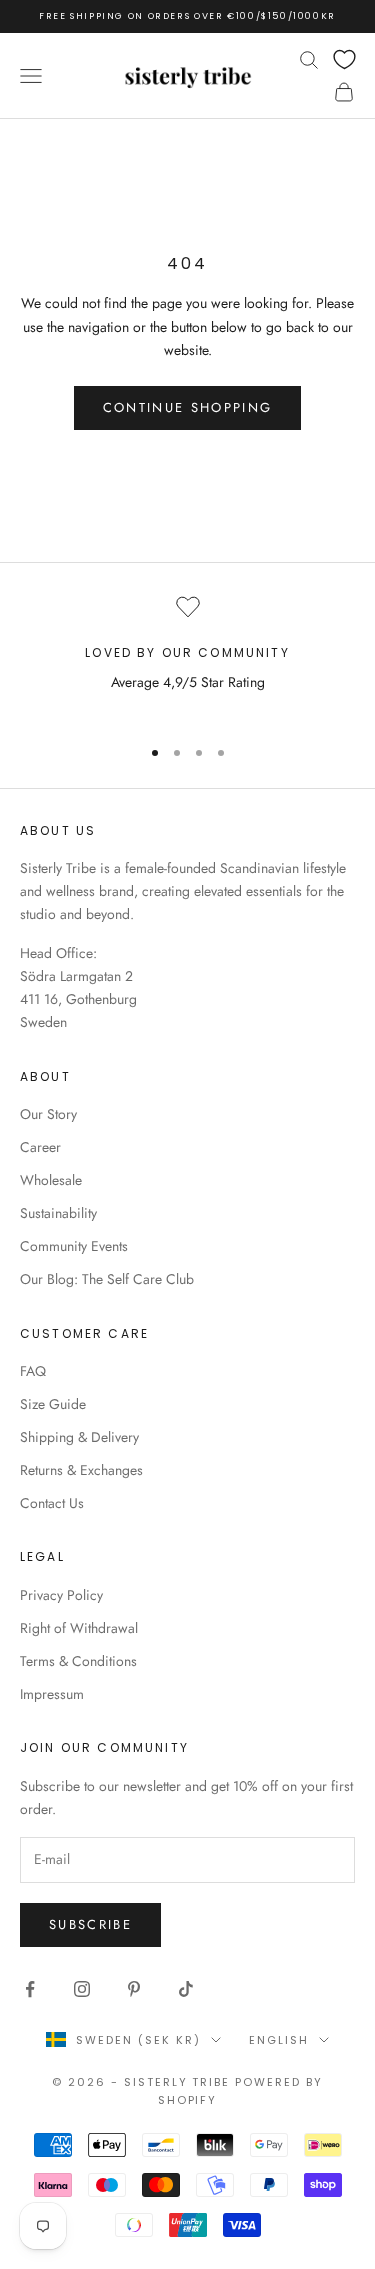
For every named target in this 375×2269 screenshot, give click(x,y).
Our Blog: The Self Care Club (107, 1279)
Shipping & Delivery (79, 1437)
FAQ (33, 1371)
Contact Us (52, 1503)
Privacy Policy (61, 1595)
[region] (187, 656)
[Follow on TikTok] (186, 1989)
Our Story (48, 1114)
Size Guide (53, 1404)
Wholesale (51, 1180)
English (279, 2040)
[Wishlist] (344, 59)
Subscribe (90, 1924)
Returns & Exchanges (81, 1470)
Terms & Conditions (78, 1661)
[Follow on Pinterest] (134, 1989)
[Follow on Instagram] (82, 1989)
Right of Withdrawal (79, 1628)
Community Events (74, 1246)
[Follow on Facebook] (30, 1989)
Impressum (52, 1694)
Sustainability (58, 1213)
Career (40, 1147)
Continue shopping (188, 407)
